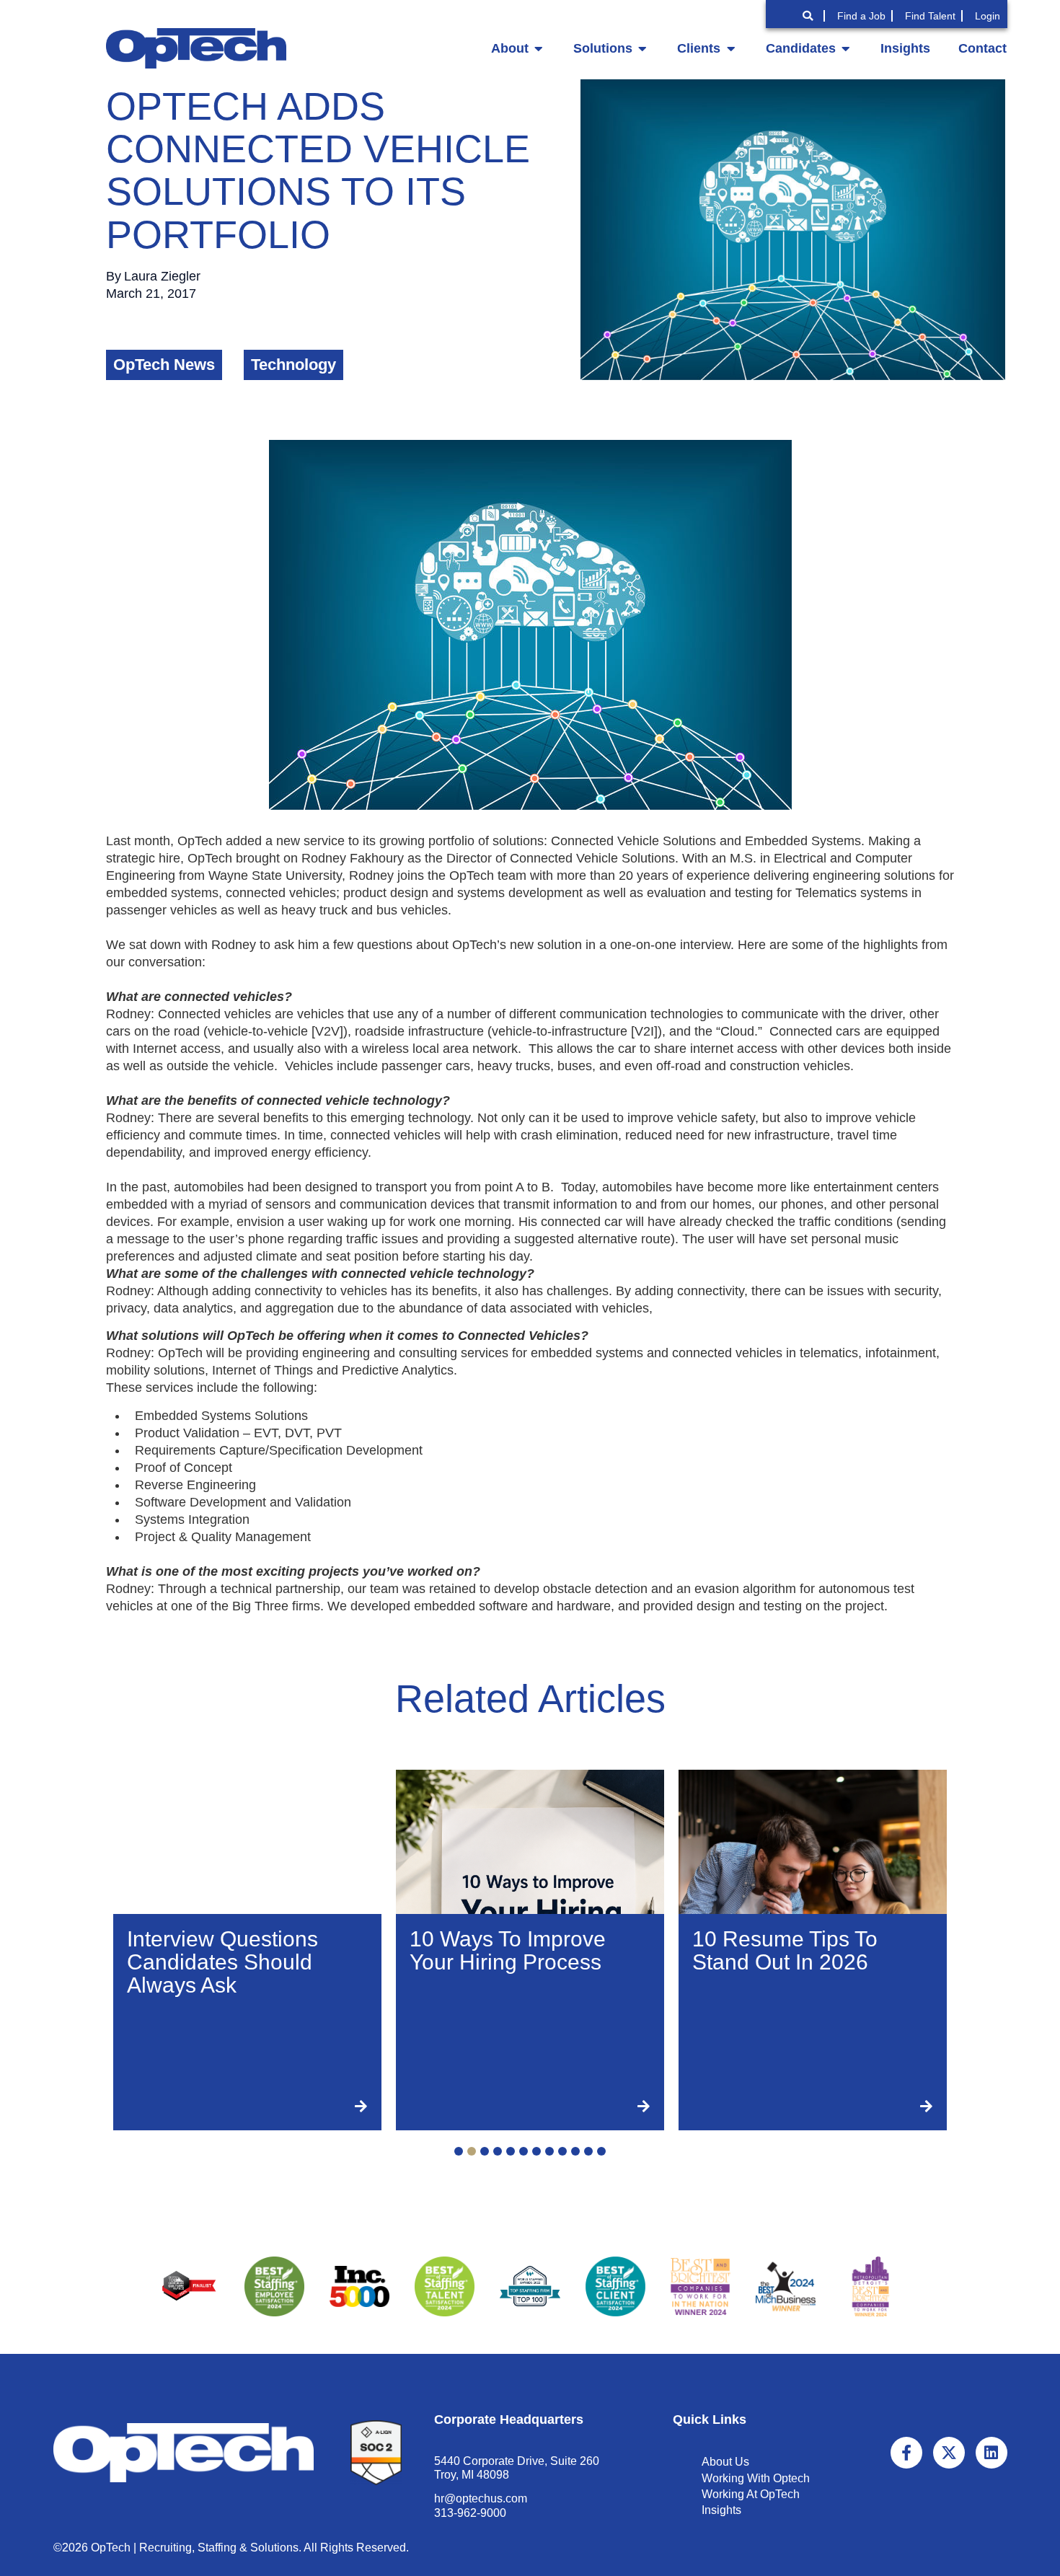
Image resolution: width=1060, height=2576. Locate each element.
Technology (293, 365)
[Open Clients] (730, 48)
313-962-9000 (470, 2513)
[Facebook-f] (906, 2453)
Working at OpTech (751, 2494)
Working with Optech (756, 2478)
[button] (459, 2151)
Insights (721, 2510)
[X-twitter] (949, 2453)
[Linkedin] (991, 2453)
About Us (725, 2462)
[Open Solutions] (642, 48)
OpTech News (164, 365)
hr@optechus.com (481, 2498)
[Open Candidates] (846, 48)
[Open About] (539, 48)
